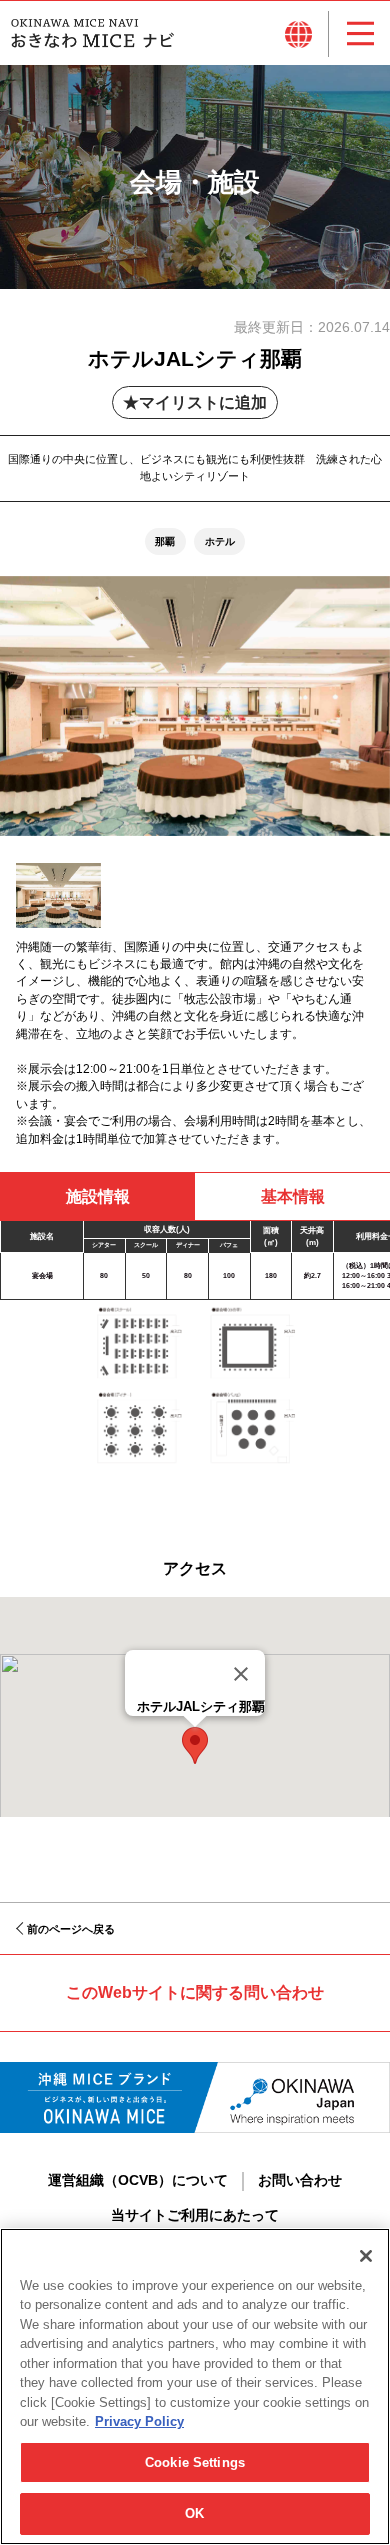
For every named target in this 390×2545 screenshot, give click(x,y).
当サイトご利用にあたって (195, 2215)
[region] (195, 2386)
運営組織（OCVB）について (138, 2180)
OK (194, 2513)
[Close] (241, 1674)
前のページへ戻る (71, 1929)
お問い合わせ (300, 2180)
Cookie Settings (195, 2462)
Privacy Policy (139, 2421)
